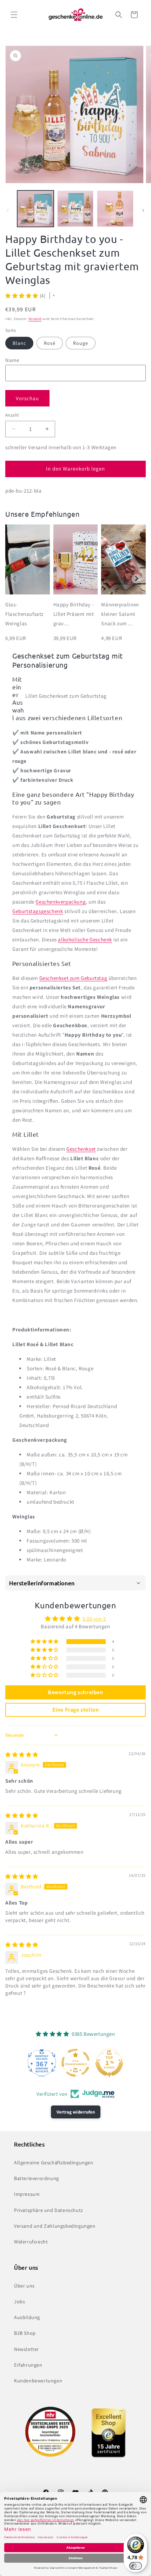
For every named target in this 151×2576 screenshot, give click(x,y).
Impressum (27, 2194)
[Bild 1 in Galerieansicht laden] (35, 209)
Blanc (19, 343)
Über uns (24, 2286)
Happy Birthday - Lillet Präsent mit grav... (74, 614)
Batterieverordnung (37, 2178)
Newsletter (27, 2349)
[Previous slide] (15, 579)
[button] (14, 15)
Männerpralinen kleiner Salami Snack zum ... (120, 614)
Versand (35, 319)
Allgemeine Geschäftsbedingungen (54, 2163)
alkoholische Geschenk (85, 939)
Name (12, 360)
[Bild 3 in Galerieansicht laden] (115, 209)
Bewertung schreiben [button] (75, 1692)
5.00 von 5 (94, 1619)
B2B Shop (25, 2333)
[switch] (136, 2566)
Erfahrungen (28, 2365)
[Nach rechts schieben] (143, 210)
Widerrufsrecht (31, 2242)
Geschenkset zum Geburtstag (73, 978)
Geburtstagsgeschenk (38, 911)
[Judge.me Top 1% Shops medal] (109, 2063)
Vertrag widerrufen (76, 2112)
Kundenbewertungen (38, 2381)
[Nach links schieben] (8, 210)
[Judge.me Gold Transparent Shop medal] (75, 2063)
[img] (22, 1755)
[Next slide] (136, 579)
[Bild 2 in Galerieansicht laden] (75, 209)
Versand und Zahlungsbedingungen (55, 2226)
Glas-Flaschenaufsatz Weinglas (24, 614)
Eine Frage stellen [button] (76, 1710)
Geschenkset (81, 1149)
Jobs (19, 2302)
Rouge (81, 343)
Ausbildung (27, 2317)
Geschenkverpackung (61, 902)
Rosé (50, 343)
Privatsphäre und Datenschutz (49, 2210)
